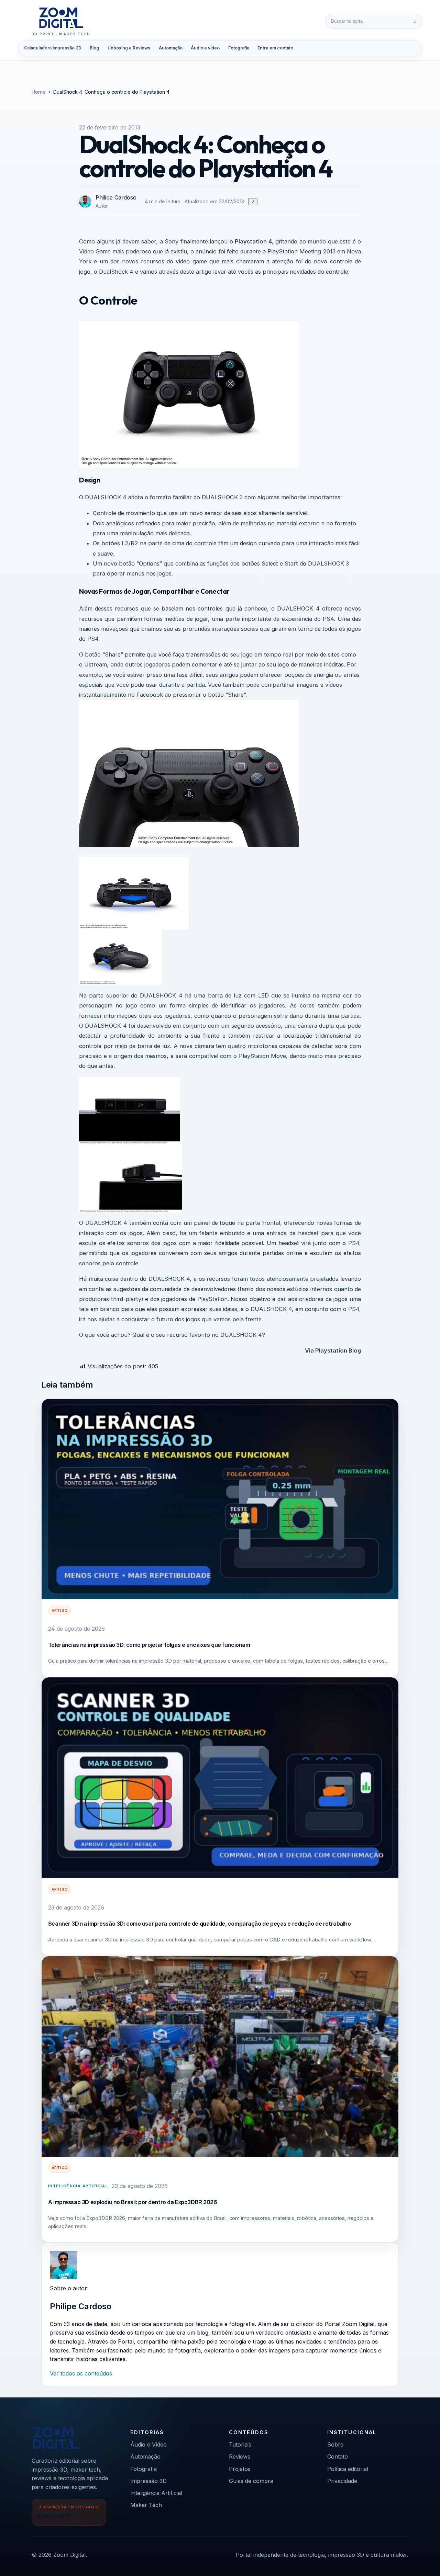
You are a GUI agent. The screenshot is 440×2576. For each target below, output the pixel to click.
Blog (94, 48)
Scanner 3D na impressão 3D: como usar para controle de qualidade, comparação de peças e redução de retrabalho (200, 1924)
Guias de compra (251, 2481)
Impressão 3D (148, 2481)
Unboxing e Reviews (129, 48)
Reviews (240, 2457)
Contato (338, 2457)
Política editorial (348, 2469)
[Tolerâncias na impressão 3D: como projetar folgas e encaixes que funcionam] (220, 1499)
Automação (171, 48)
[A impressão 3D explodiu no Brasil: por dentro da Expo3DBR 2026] (220, 2056)
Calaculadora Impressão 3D (53, 48)
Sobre (335, 2444)
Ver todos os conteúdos (81, 2373)
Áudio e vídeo (205, 48)
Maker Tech (146, 2505)
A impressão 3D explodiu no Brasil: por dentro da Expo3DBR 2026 (133, 2202)
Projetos (240, 2469)
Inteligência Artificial (78, 2186)
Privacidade (342, 2481)
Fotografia (239, 48)
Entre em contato (275, 48)
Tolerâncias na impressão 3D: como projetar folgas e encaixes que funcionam (149, 1645)
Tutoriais (240, 2444)
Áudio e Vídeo (148, 2444)
